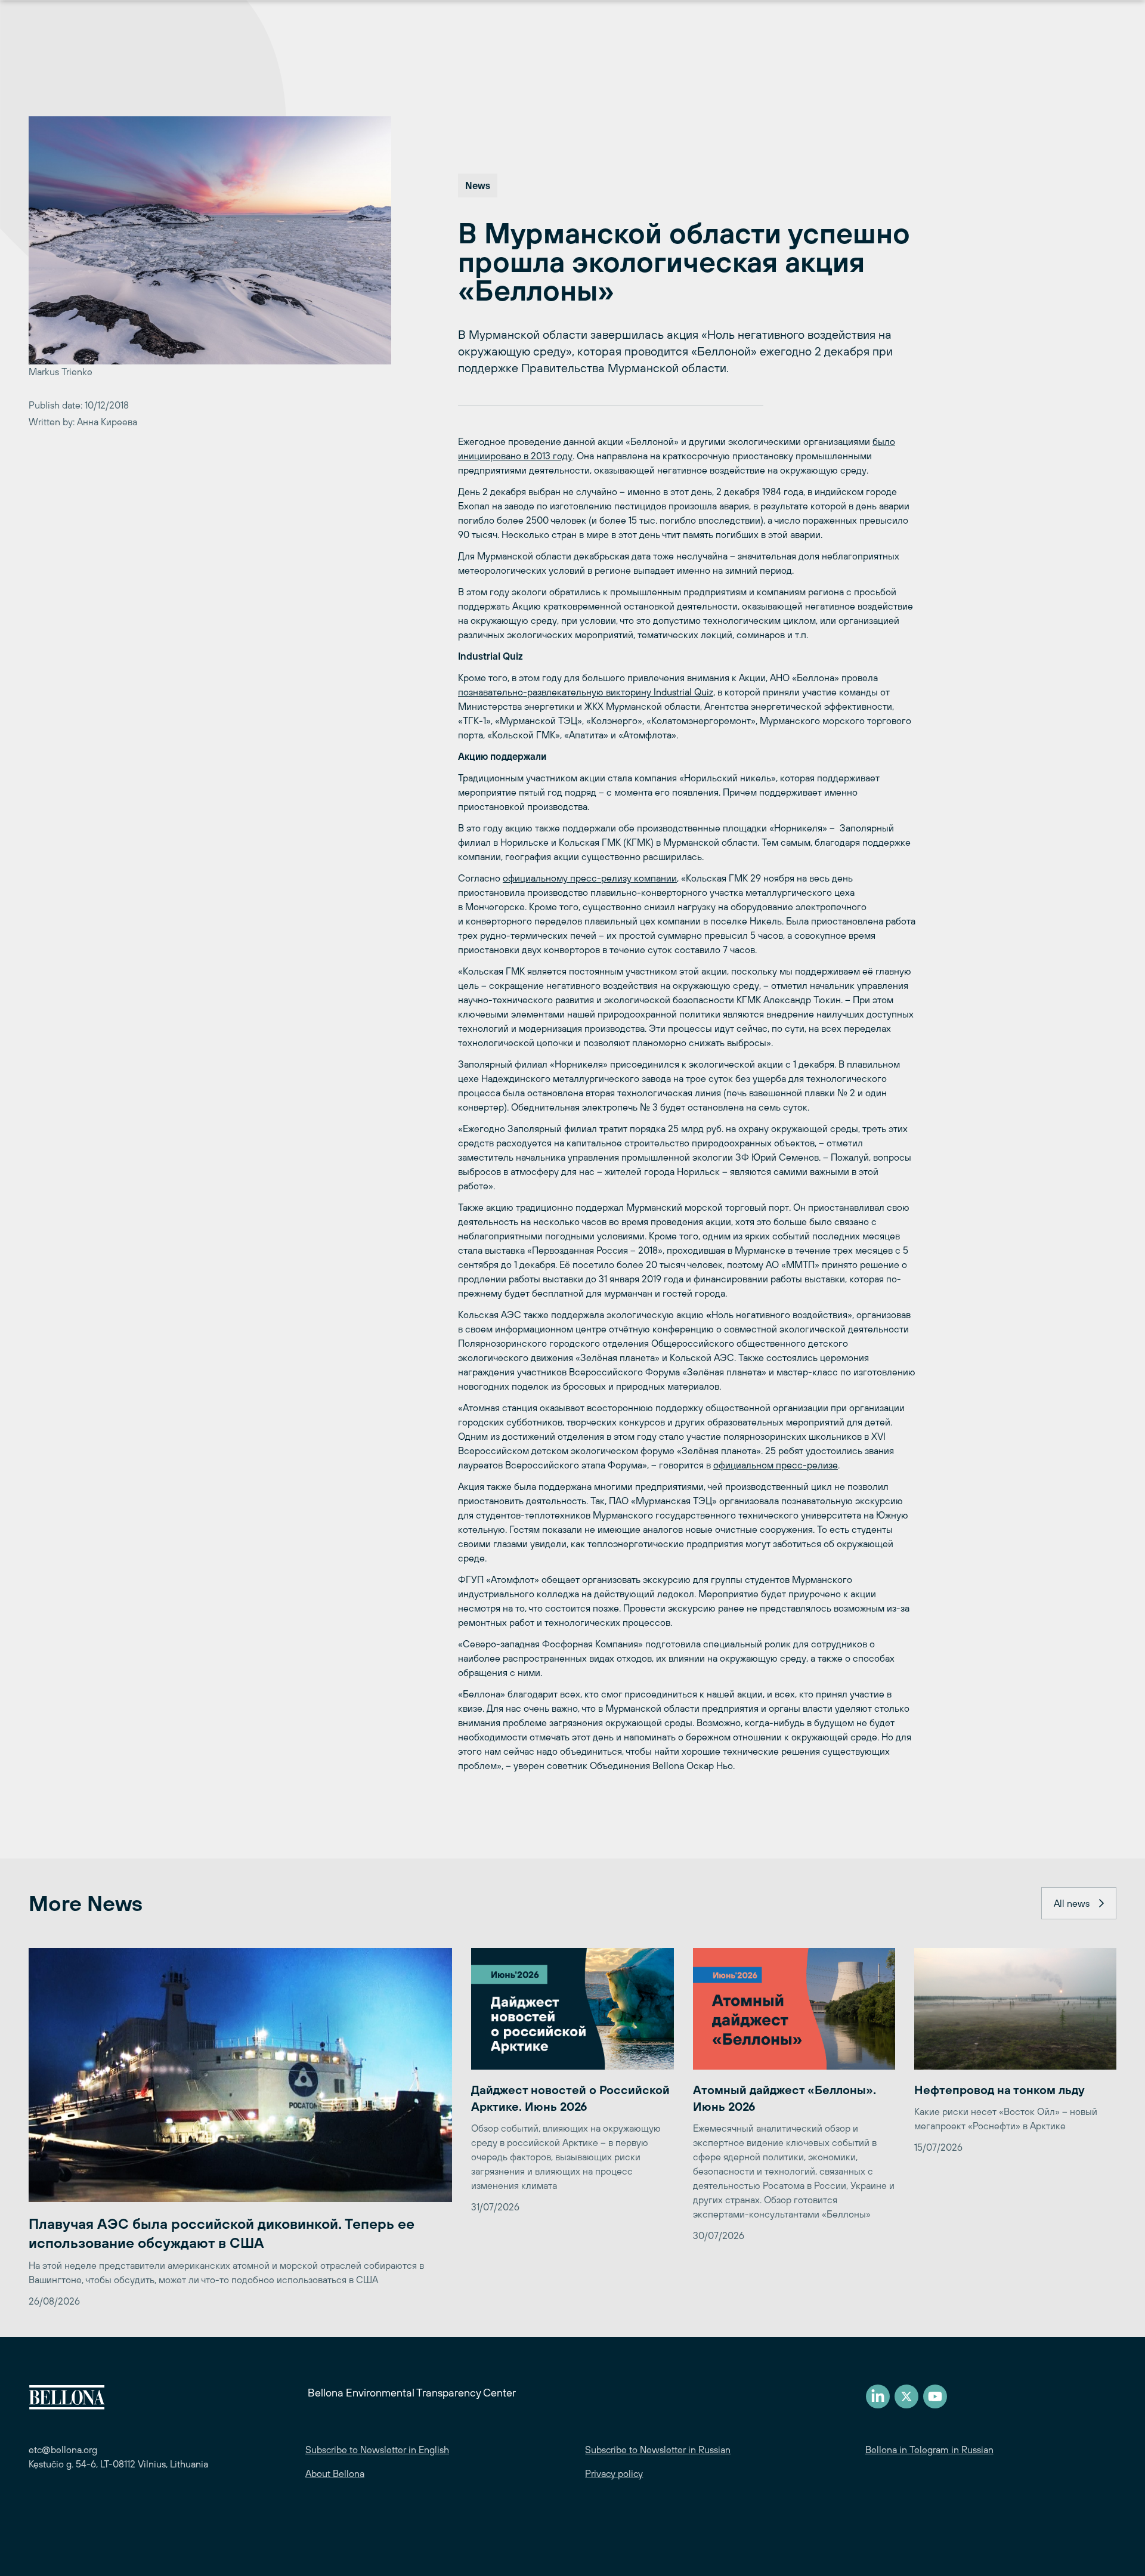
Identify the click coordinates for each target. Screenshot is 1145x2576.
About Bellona (335, 2473)
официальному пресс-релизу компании (590, 878)
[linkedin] (878, 2396)
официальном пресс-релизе (776, 1465)
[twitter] (906, 2396)
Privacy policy (614, 2473)
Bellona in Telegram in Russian (929, 2450)
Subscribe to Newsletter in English (377, 2450)
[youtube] (935, 2396)
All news (1072, 1903)
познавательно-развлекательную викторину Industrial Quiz (586, 692)
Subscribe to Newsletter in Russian (658, 2450)
